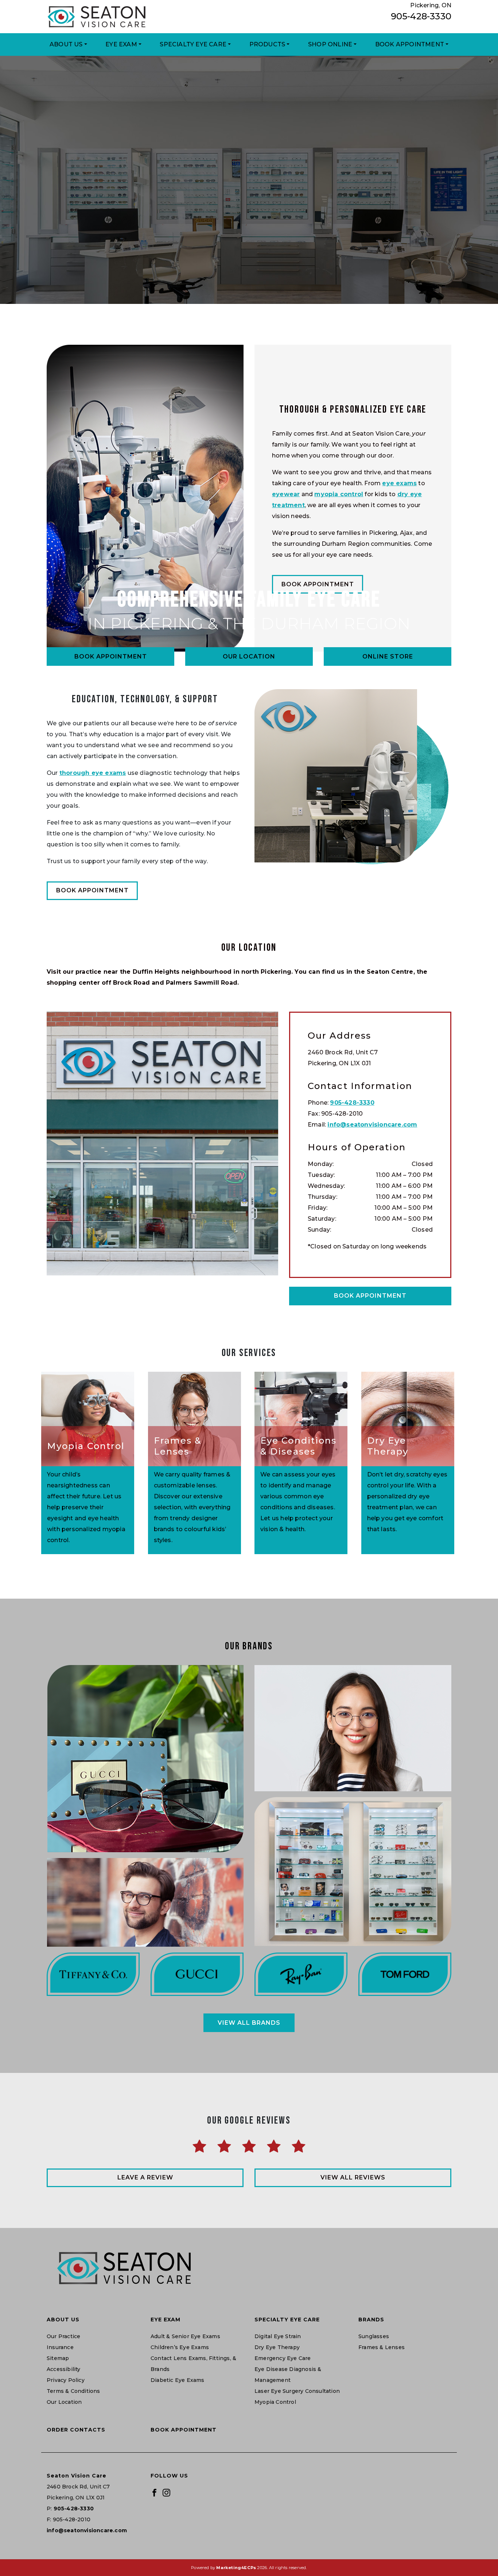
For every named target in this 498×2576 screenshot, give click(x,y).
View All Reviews (353, 2177)
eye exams (399, 483)
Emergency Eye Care (283, 2358)
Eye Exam (121, 44)
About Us (66, 44)
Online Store (388, 656)
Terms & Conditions (73, 2391)
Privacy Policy (66, 2380)
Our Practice (63, 2336)
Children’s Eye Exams (180, 2347)
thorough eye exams (93, 773)
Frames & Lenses (382, 2347)
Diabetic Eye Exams (178, 2380)
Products (267, 44)
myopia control (339, 494)
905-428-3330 (421, 16)
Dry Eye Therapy (277, 2347)
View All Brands (249, 2023)
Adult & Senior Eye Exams (185, 2336)
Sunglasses (374, 2336)
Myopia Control (275, 2402)
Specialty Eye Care (193, 44)
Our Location (249, 656)
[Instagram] (166, 2492)
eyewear (286, 494)
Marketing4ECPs (236, 2568)
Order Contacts (76, 2430)
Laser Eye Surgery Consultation (297, 2391)
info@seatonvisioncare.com (372, 1125)
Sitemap (58, 2358)
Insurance (60, 2347)
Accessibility (64, 2369)
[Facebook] (154, 2492)
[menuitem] (68, 45)
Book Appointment (410, 44)
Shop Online (330, 44)
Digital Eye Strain (278, 2336)
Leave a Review (145, 2177)
